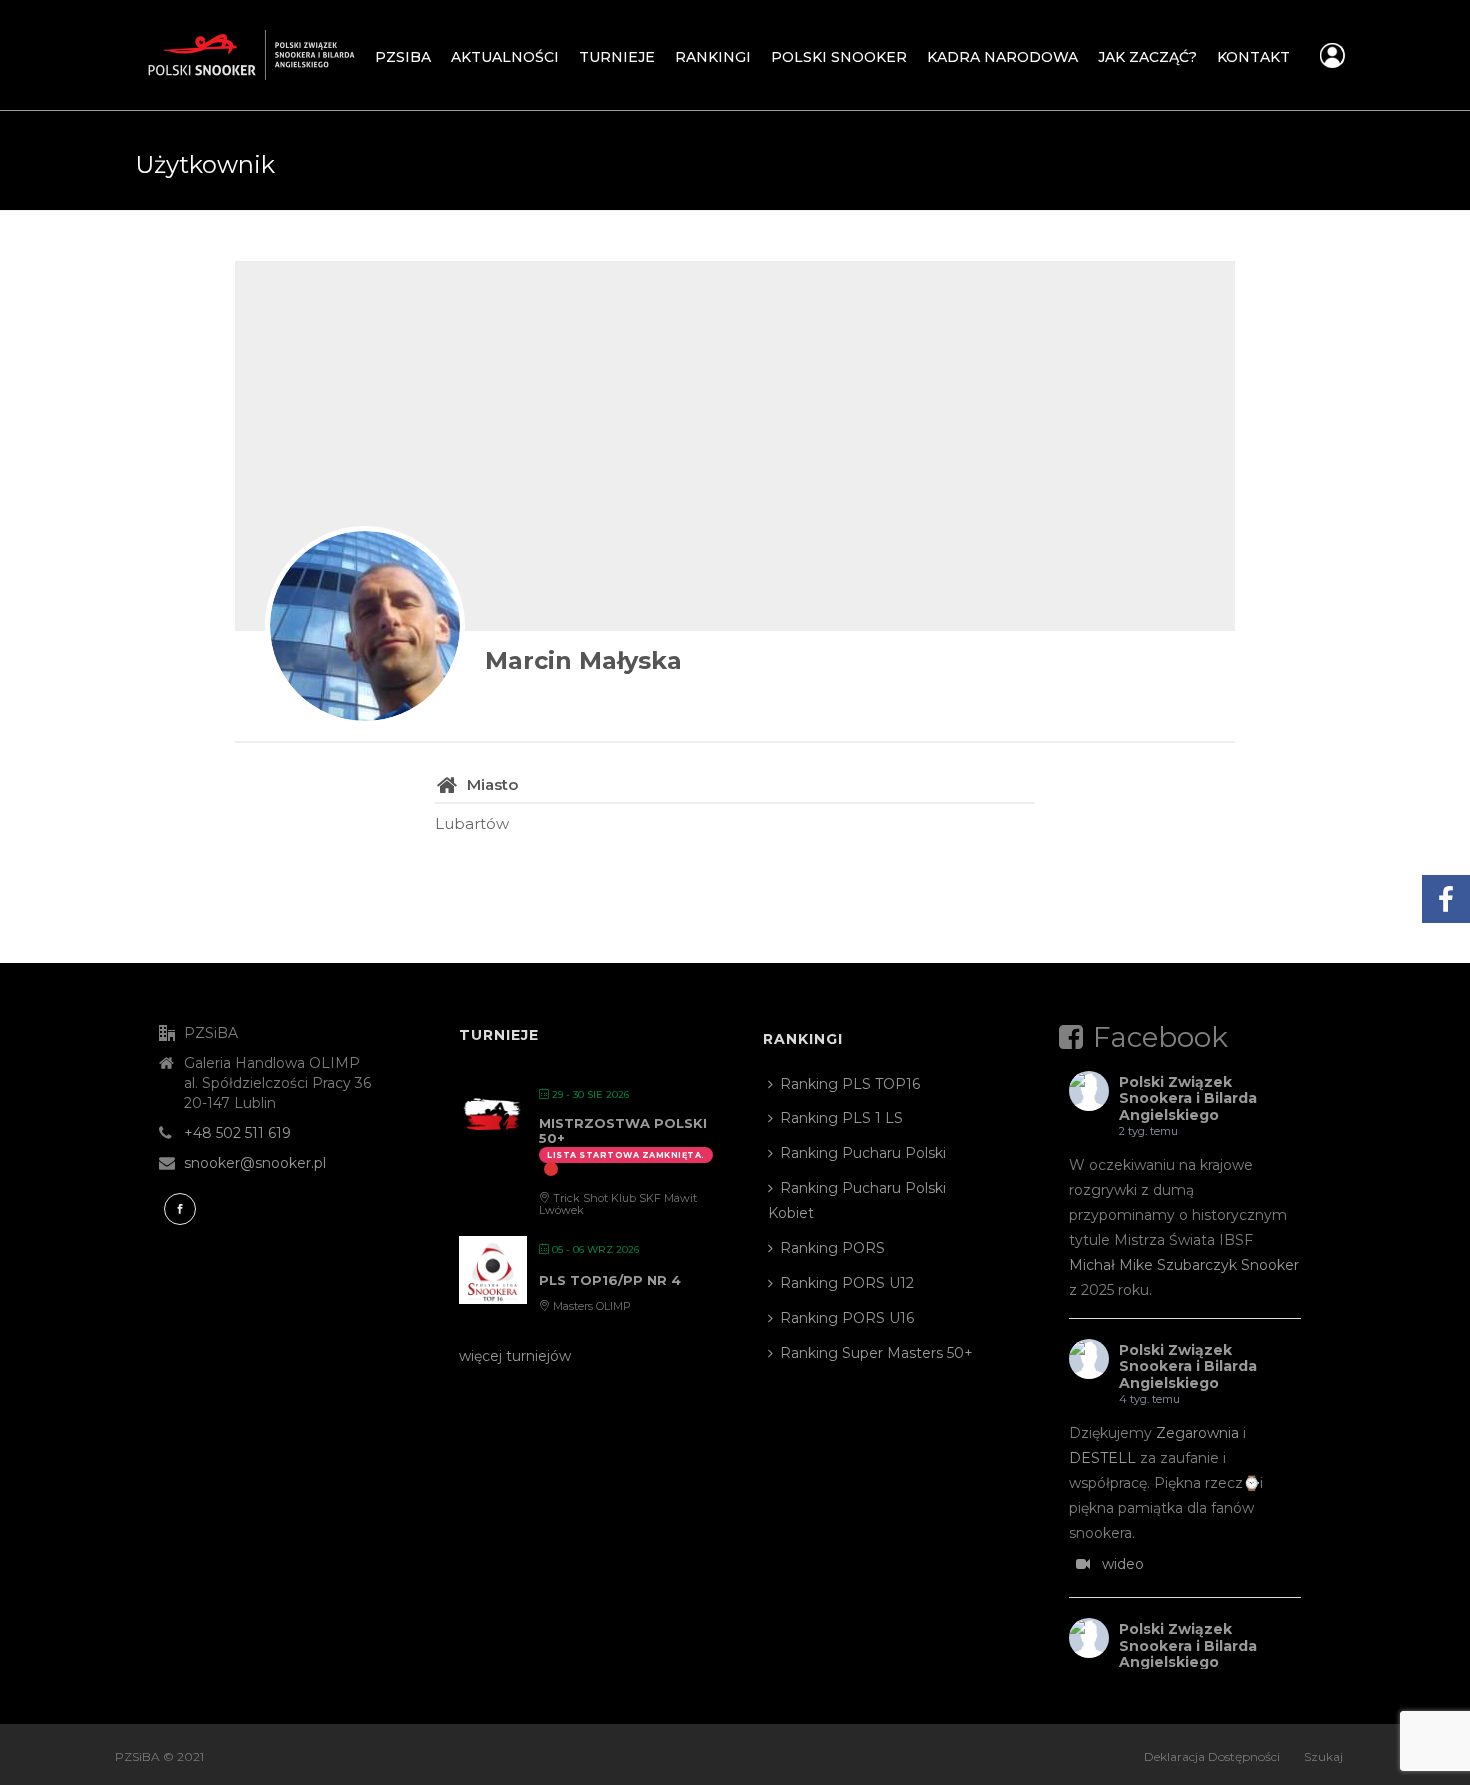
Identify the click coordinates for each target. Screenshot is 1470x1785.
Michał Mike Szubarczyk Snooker (1184, 1265)
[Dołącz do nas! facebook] (180, 1209)
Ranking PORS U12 (847, 1283)
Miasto (492, 784)
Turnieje (617, 57)
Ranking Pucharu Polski (863, 1153)
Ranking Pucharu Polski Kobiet (857, 1200)
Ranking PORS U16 (847, 1318)
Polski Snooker (839, 57)
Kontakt (1253, 57)
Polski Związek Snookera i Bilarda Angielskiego (1188, 1099)
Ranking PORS (832, 1248)
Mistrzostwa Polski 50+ (623, 1131)
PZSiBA (403, 57)
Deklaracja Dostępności (1212, 1756)
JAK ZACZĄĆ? (1147, 57)
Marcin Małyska (583, 660)
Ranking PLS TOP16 (850, 1084)
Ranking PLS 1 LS (841, 1118)
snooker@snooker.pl (255, 1163)
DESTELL (1102, 1458)
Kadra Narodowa (1002, 57)
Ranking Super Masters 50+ (876, 1353)
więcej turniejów (515, 1356)
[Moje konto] (1332, 61)
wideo (1123, 1564)
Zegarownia (1197, 1433)
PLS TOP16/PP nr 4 (610, 1280)
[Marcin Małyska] (365, 626)
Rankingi (713, 57)
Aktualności (505, 57)
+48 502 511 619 (237, 1133)
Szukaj (1323, 1756)
